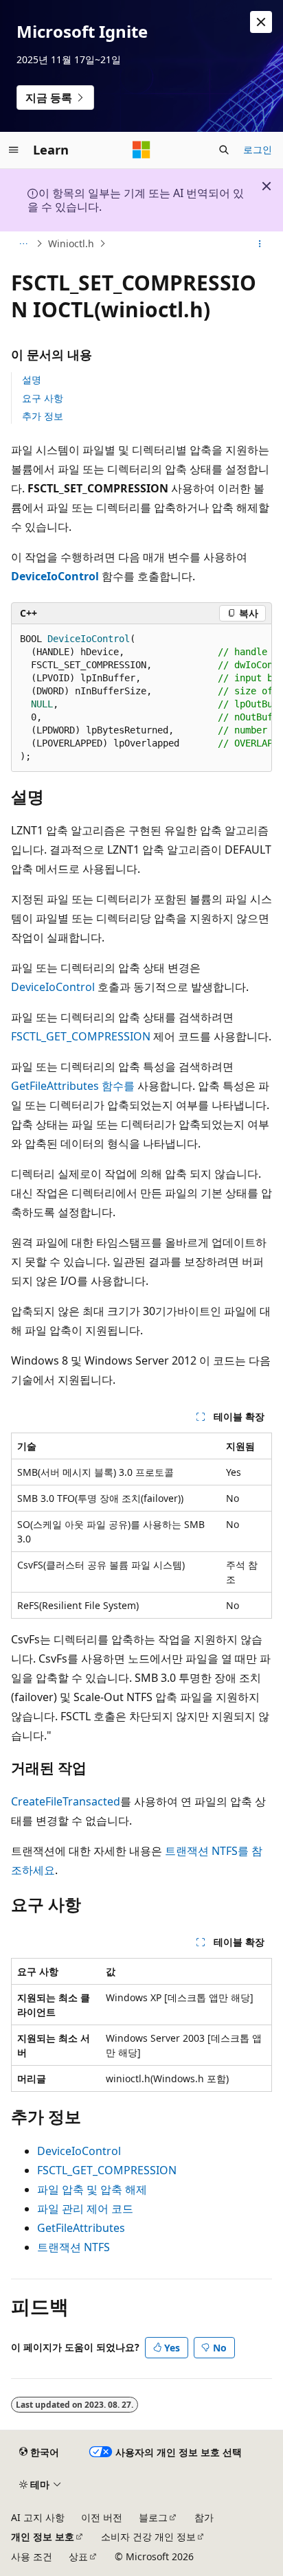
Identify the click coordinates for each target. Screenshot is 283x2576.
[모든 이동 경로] (23, 244)
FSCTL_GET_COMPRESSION (81, 1036)
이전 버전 (102, 2517)
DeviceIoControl (53, 987)
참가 (204, 2517)
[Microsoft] (141, 150)
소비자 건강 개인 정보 (148, 2537)
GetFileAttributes (81, 2228)
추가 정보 (43, 416)
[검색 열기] (224, 150)
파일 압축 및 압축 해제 (92, 2189)
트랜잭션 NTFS (73, 2247)
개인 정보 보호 (43, 2537)
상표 (78, 2556)
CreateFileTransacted (66, 1801)
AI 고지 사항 (38, 2517)
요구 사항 (43, 398)
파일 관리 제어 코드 (85, 2209)
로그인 (258, 149)
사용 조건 (32, 2556)
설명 (32, 379)
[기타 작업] (260, 244)
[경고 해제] (261, 22)
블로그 (153, 2517)
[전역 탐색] (14, 150)
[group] (141, 698)
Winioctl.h (71, 243)
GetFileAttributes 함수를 (73, 1086)
